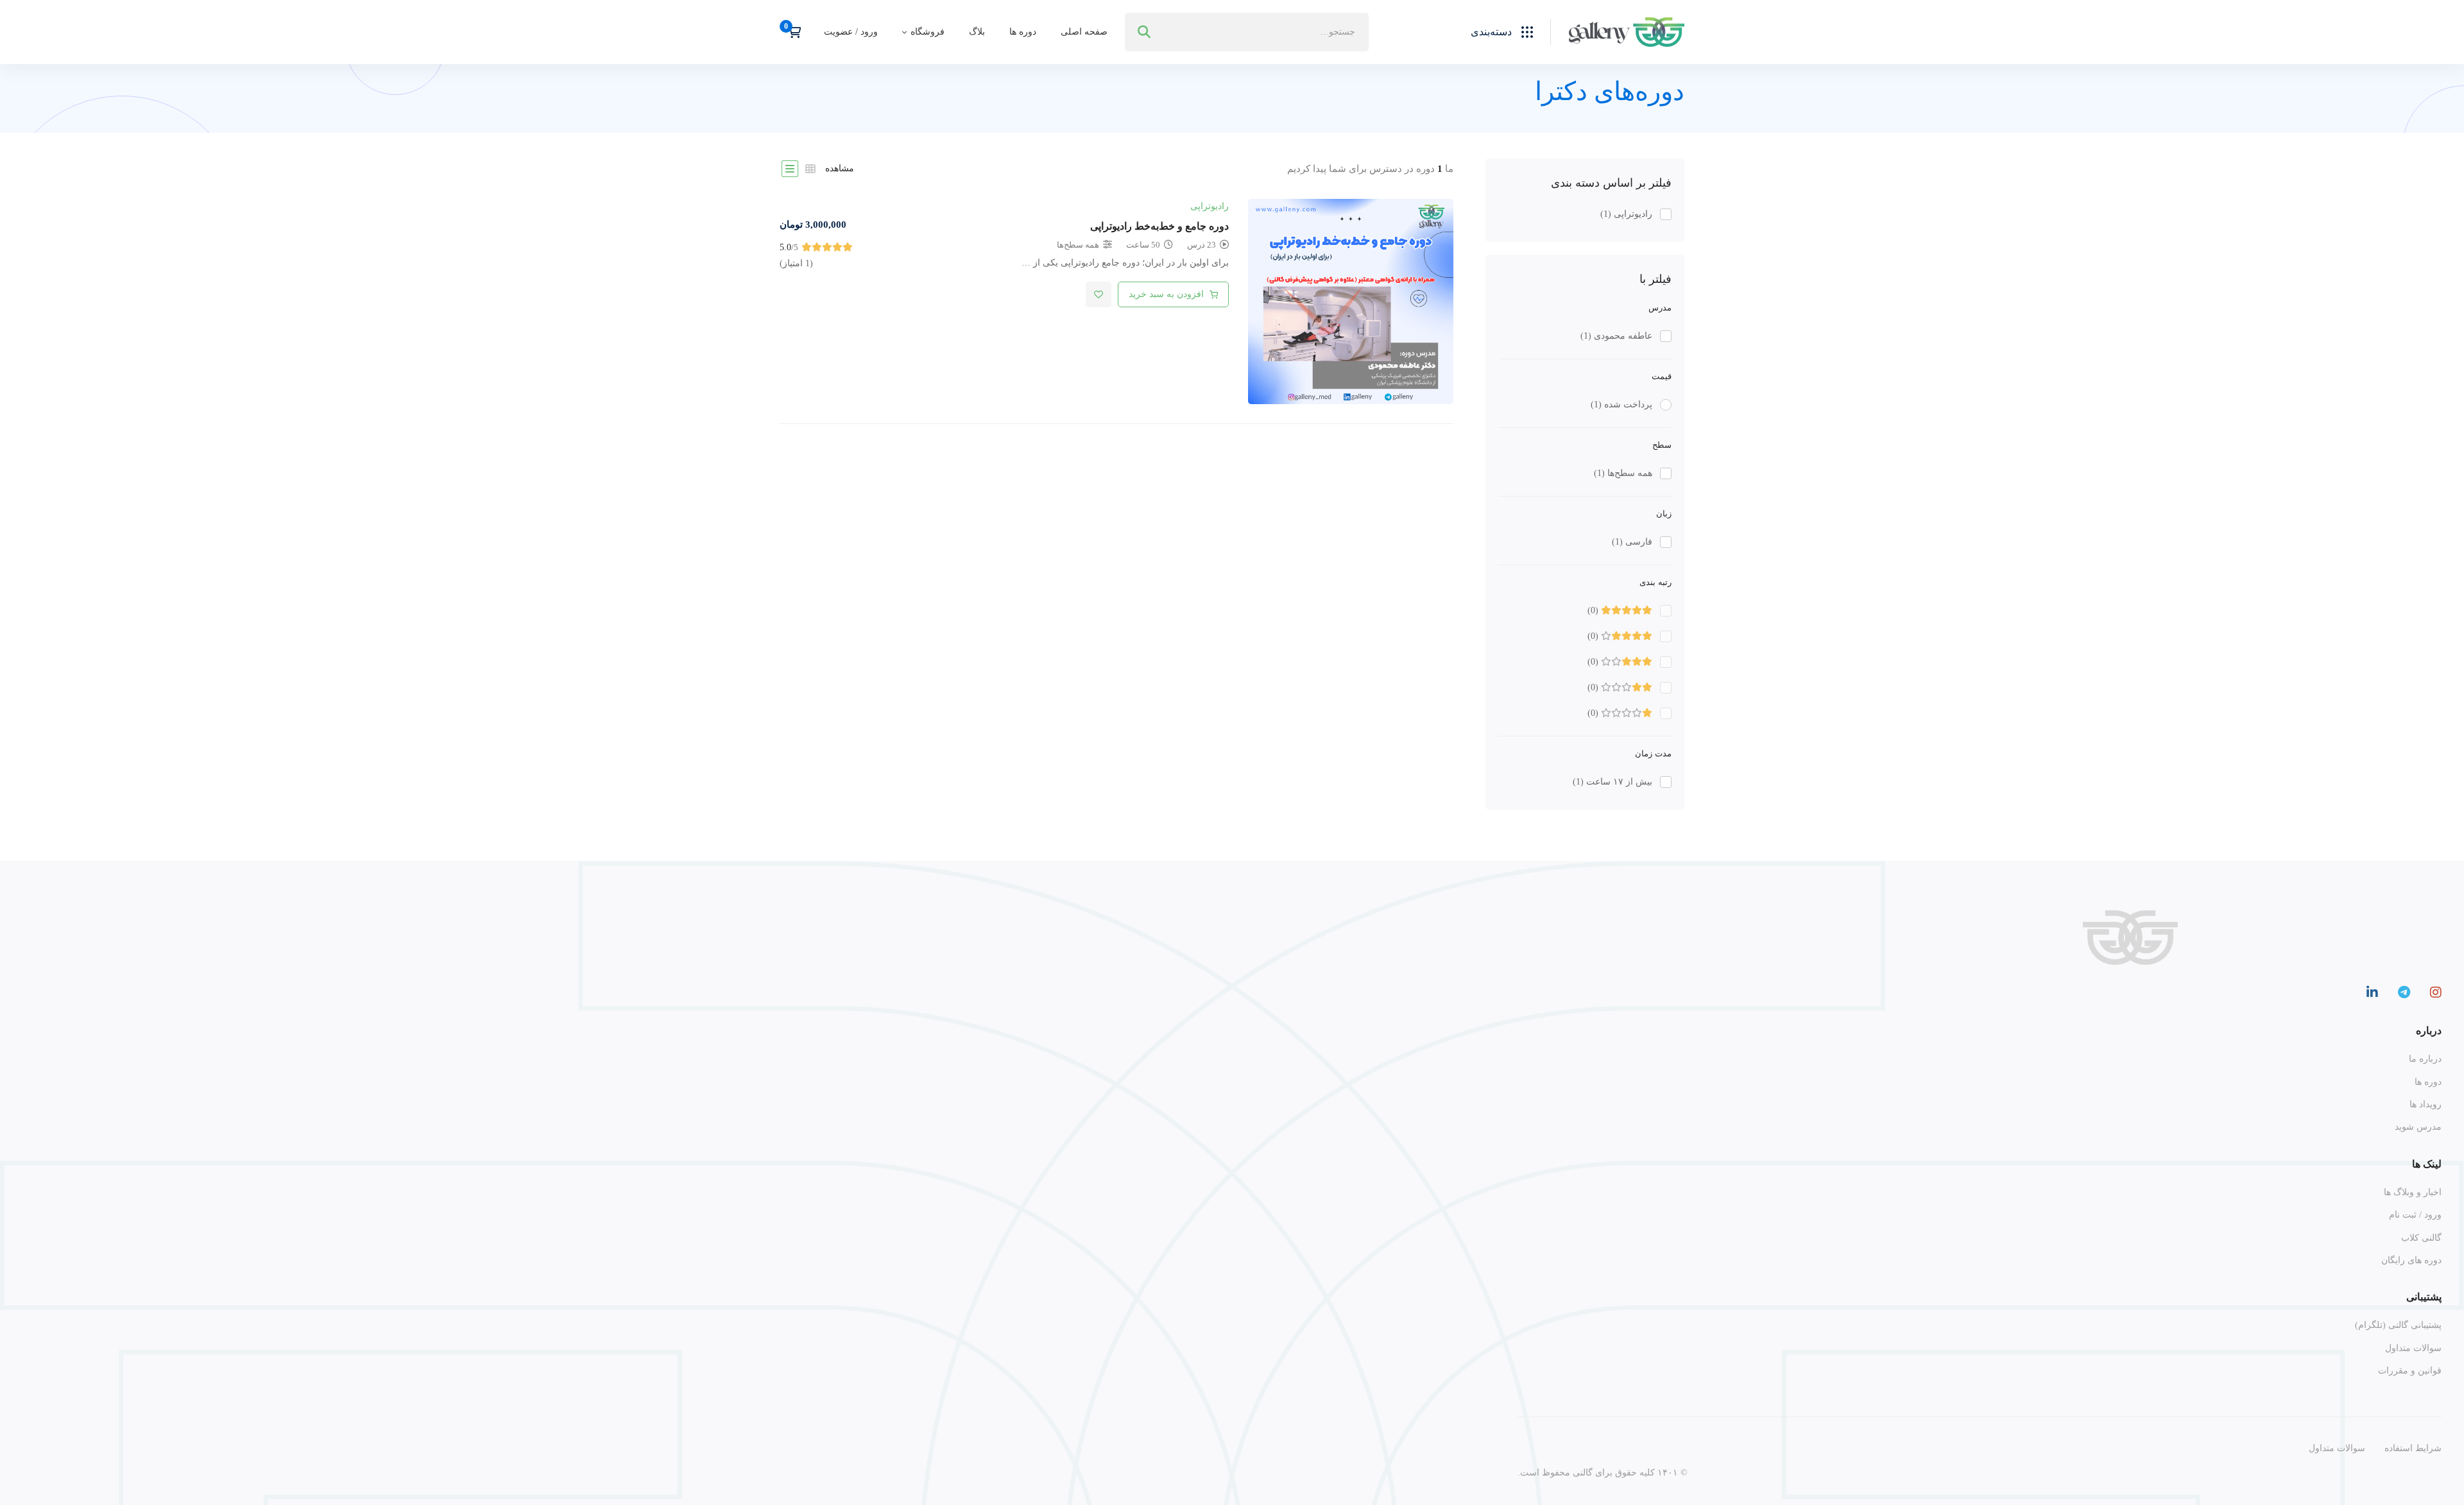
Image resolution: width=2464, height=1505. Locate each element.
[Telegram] (2404, 992)
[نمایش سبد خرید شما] (790, 32)
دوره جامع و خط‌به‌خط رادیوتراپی (1159, 226)
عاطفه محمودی (1616, 336)
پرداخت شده (1621, 404)
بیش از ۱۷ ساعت (1613, 782)
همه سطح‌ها (1623, 473)
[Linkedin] (2372, 992)
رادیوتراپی (1626, 214)
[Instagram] (2436, 992)
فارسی (1632, 542)
